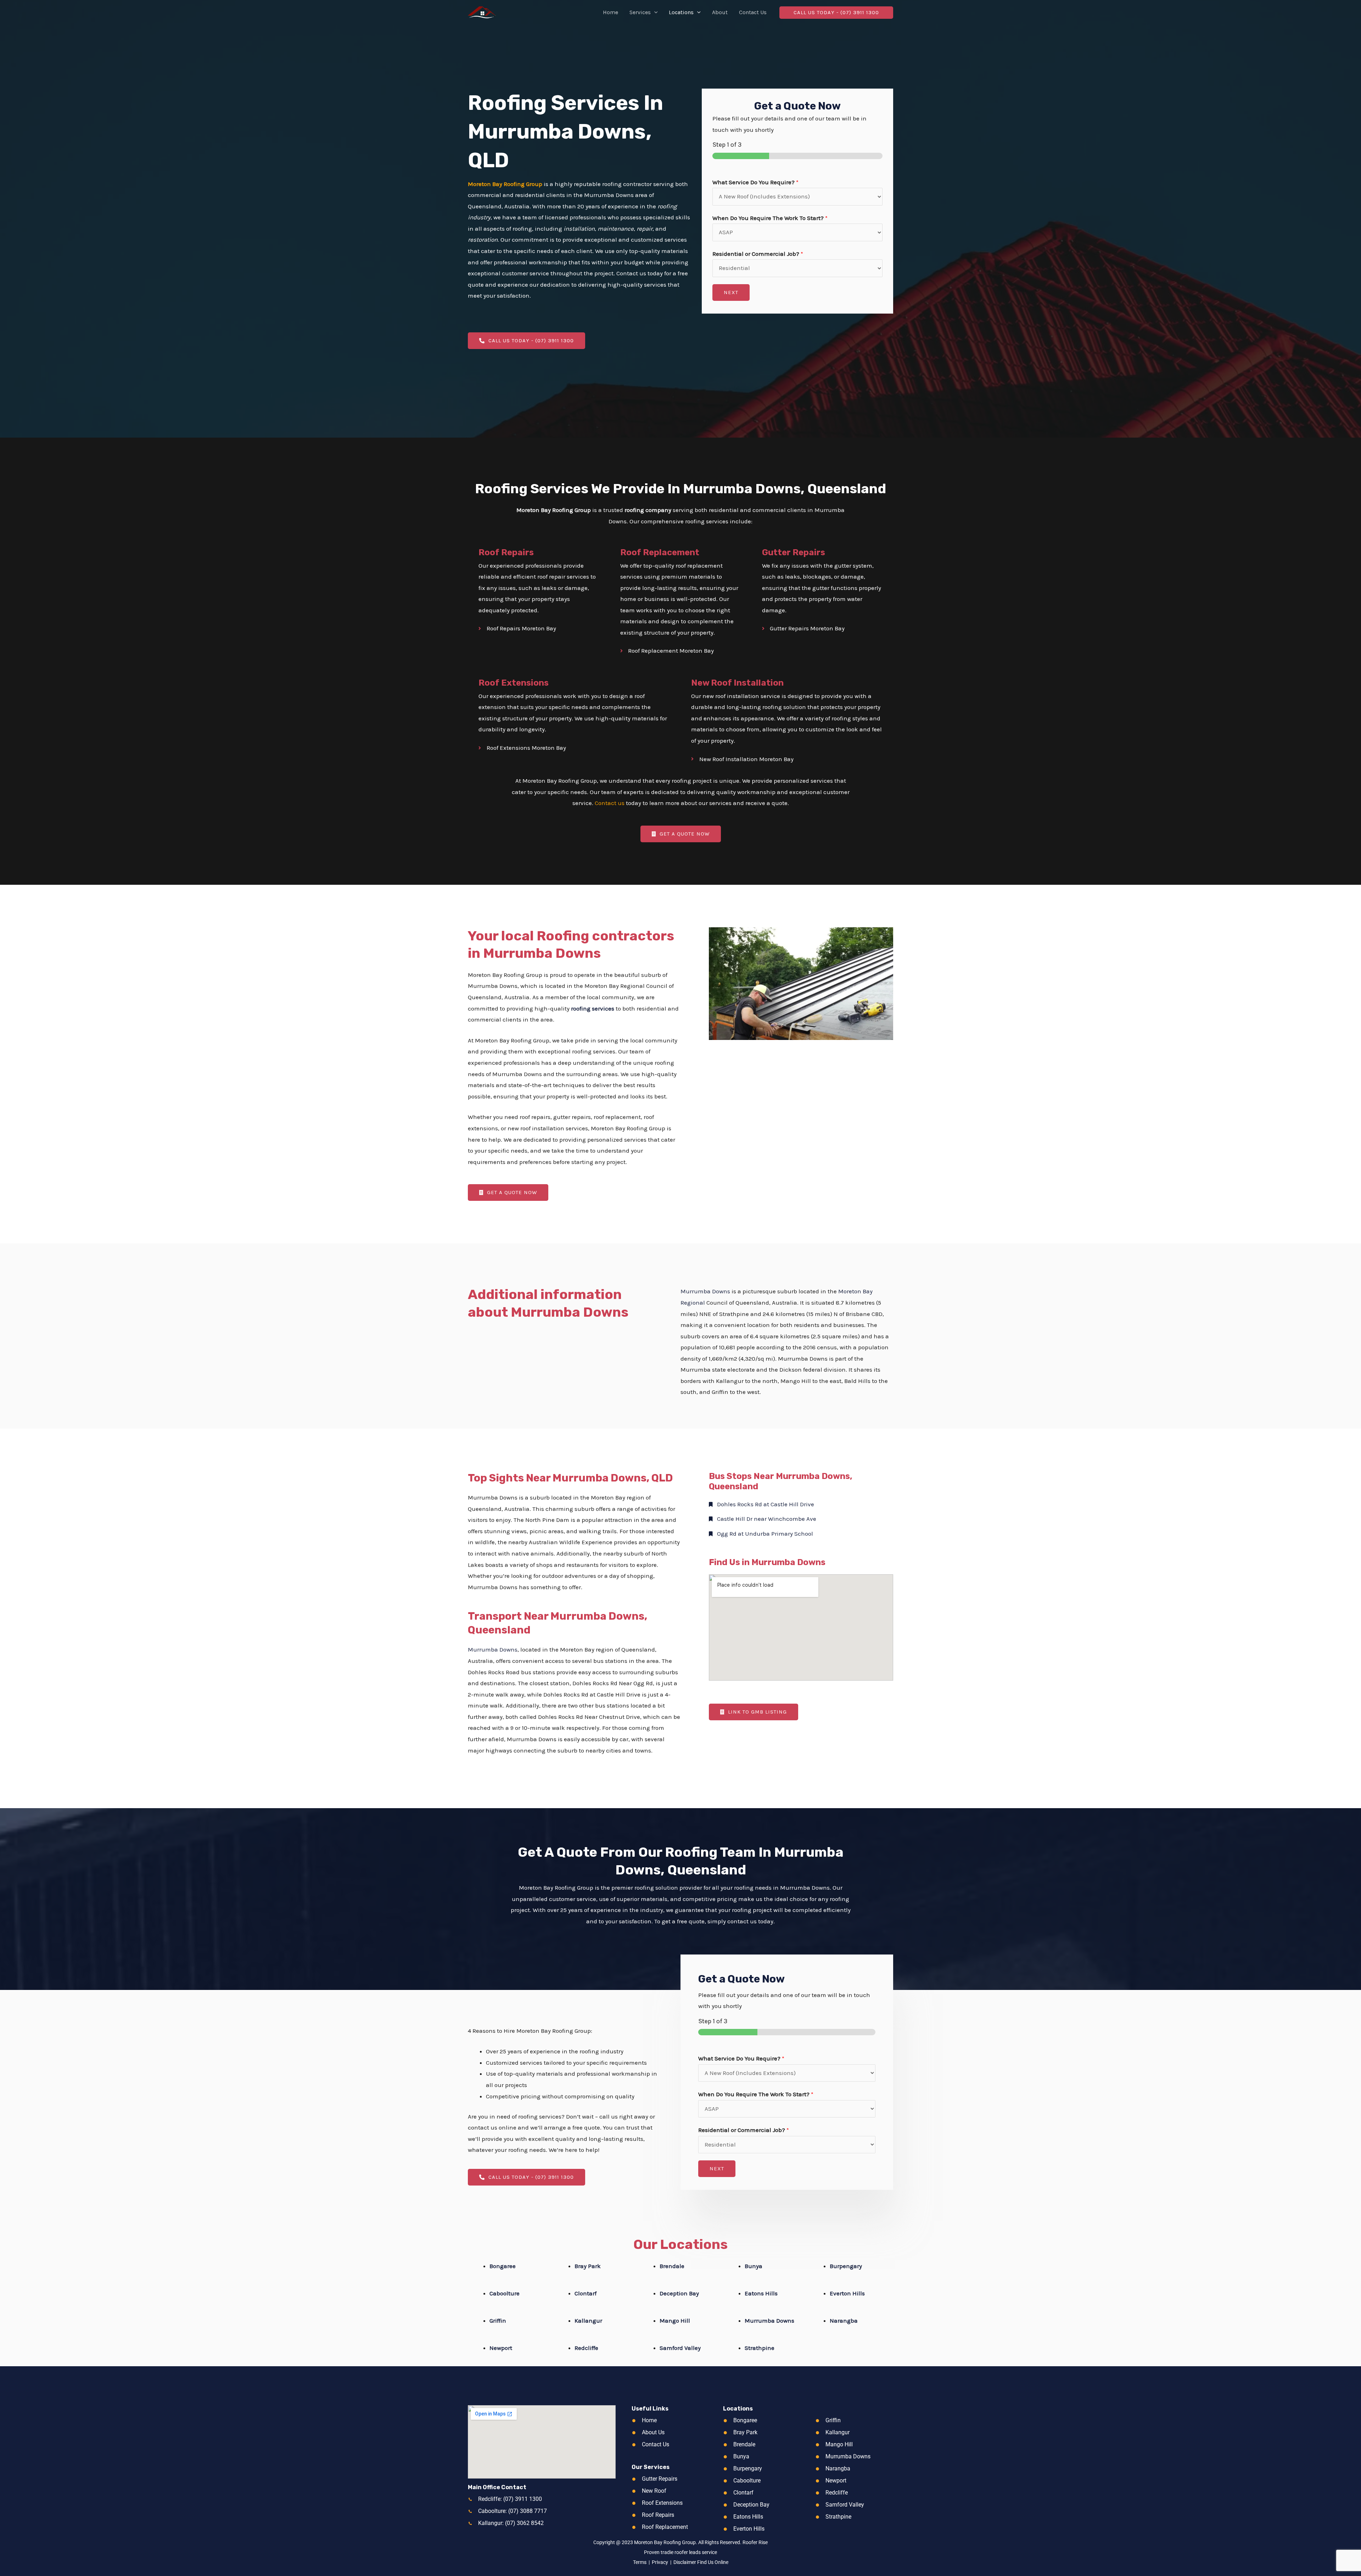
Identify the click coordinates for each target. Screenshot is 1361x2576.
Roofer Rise (755, 2542)
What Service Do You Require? (755, 182)
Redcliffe (586, 2348)
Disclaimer (685, 2562)
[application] (654, 12)
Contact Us (753, 12)
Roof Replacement (660, 552)
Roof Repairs (506, 552)
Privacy (660, 2562)
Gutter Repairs (794, 552)
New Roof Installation (737, 683)
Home (611, 12)
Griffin (498, 2321)
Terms (640, 2562)
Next (731, 292)
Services (640, 12)
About (720, 12)
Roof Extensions (514, 683)
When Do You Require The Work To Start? (770, 218)
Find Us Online (713, 2562)
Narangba (844, 2321)
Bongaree (503, 2266)
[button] (836, 13)
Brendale (672, 2266)
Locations (681, 12)
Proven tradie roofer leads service (680, 2552)
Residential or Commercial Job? (758, 254)
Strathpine (760, 2348)
